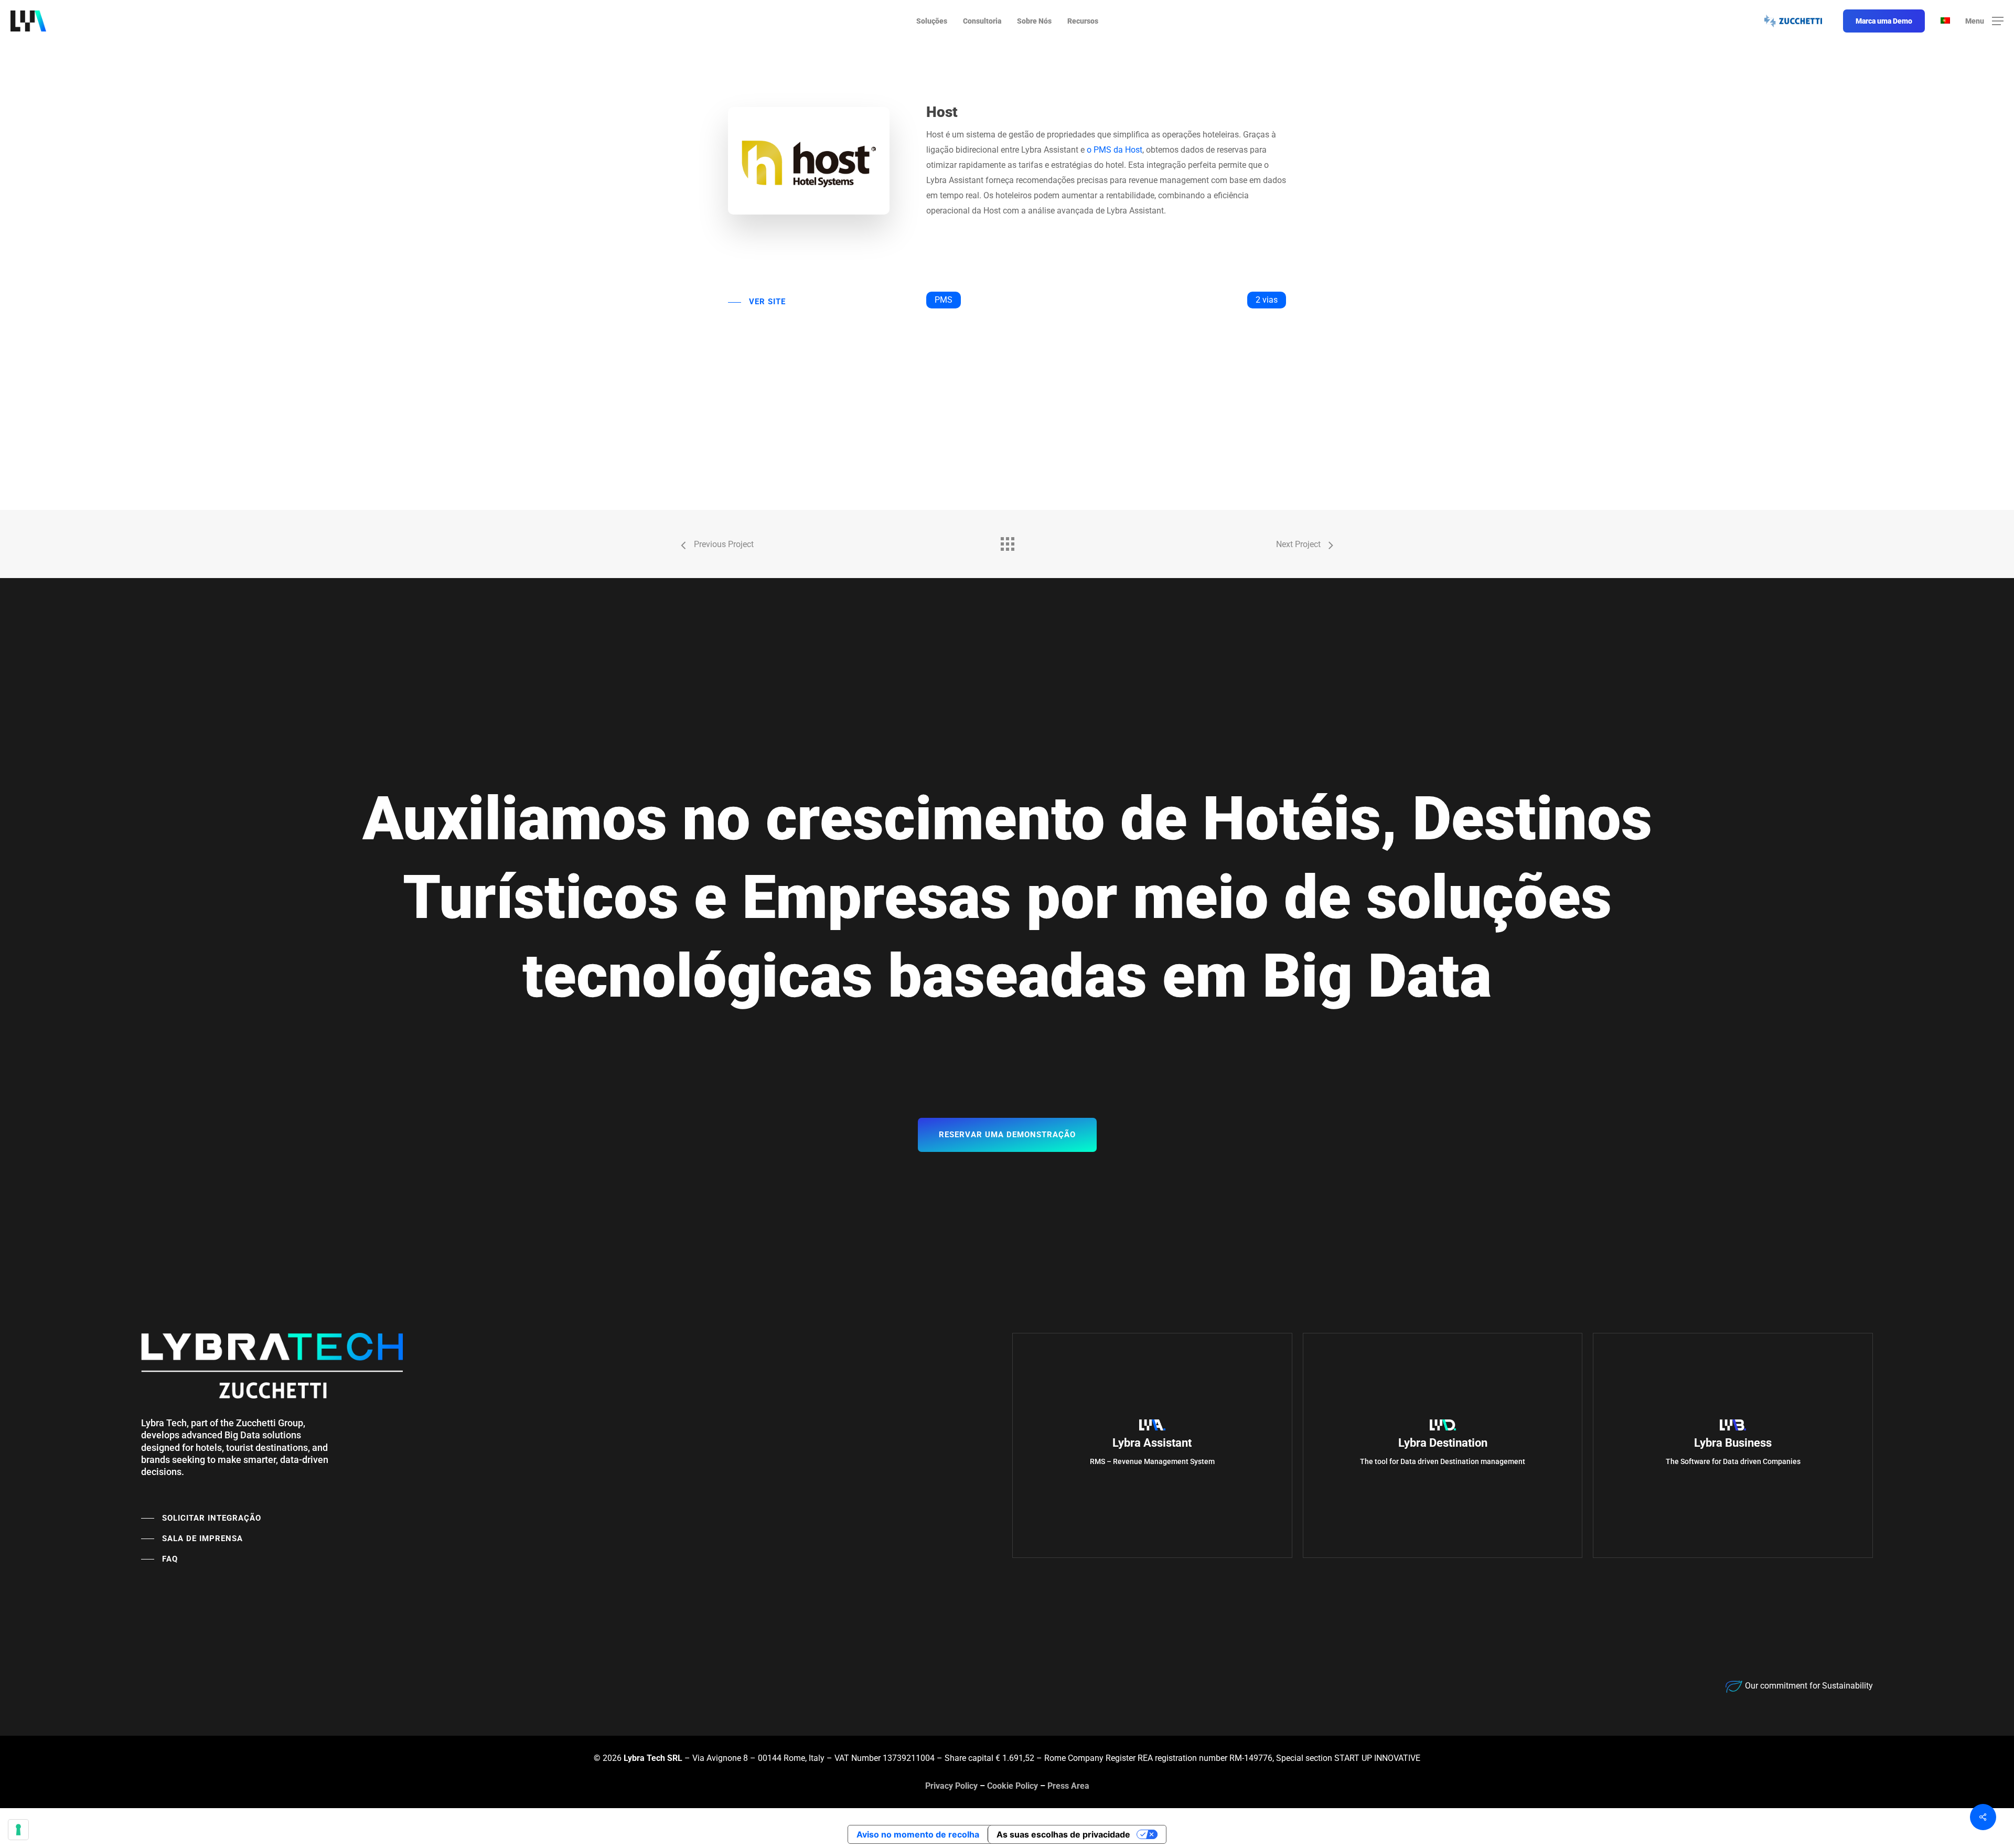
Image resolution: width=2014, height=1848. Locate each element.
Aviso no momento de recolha (918, 1834)
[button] (1984, 21)
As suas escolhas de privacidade (1063, 1834)
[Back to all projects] (1007, 541)
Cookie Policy (1013, 1786)
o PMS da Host (1115, 150)
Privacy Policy (951, 1786)
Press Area (1068, 1786)
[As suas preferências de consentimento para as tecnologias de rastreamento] (18, 1830)
